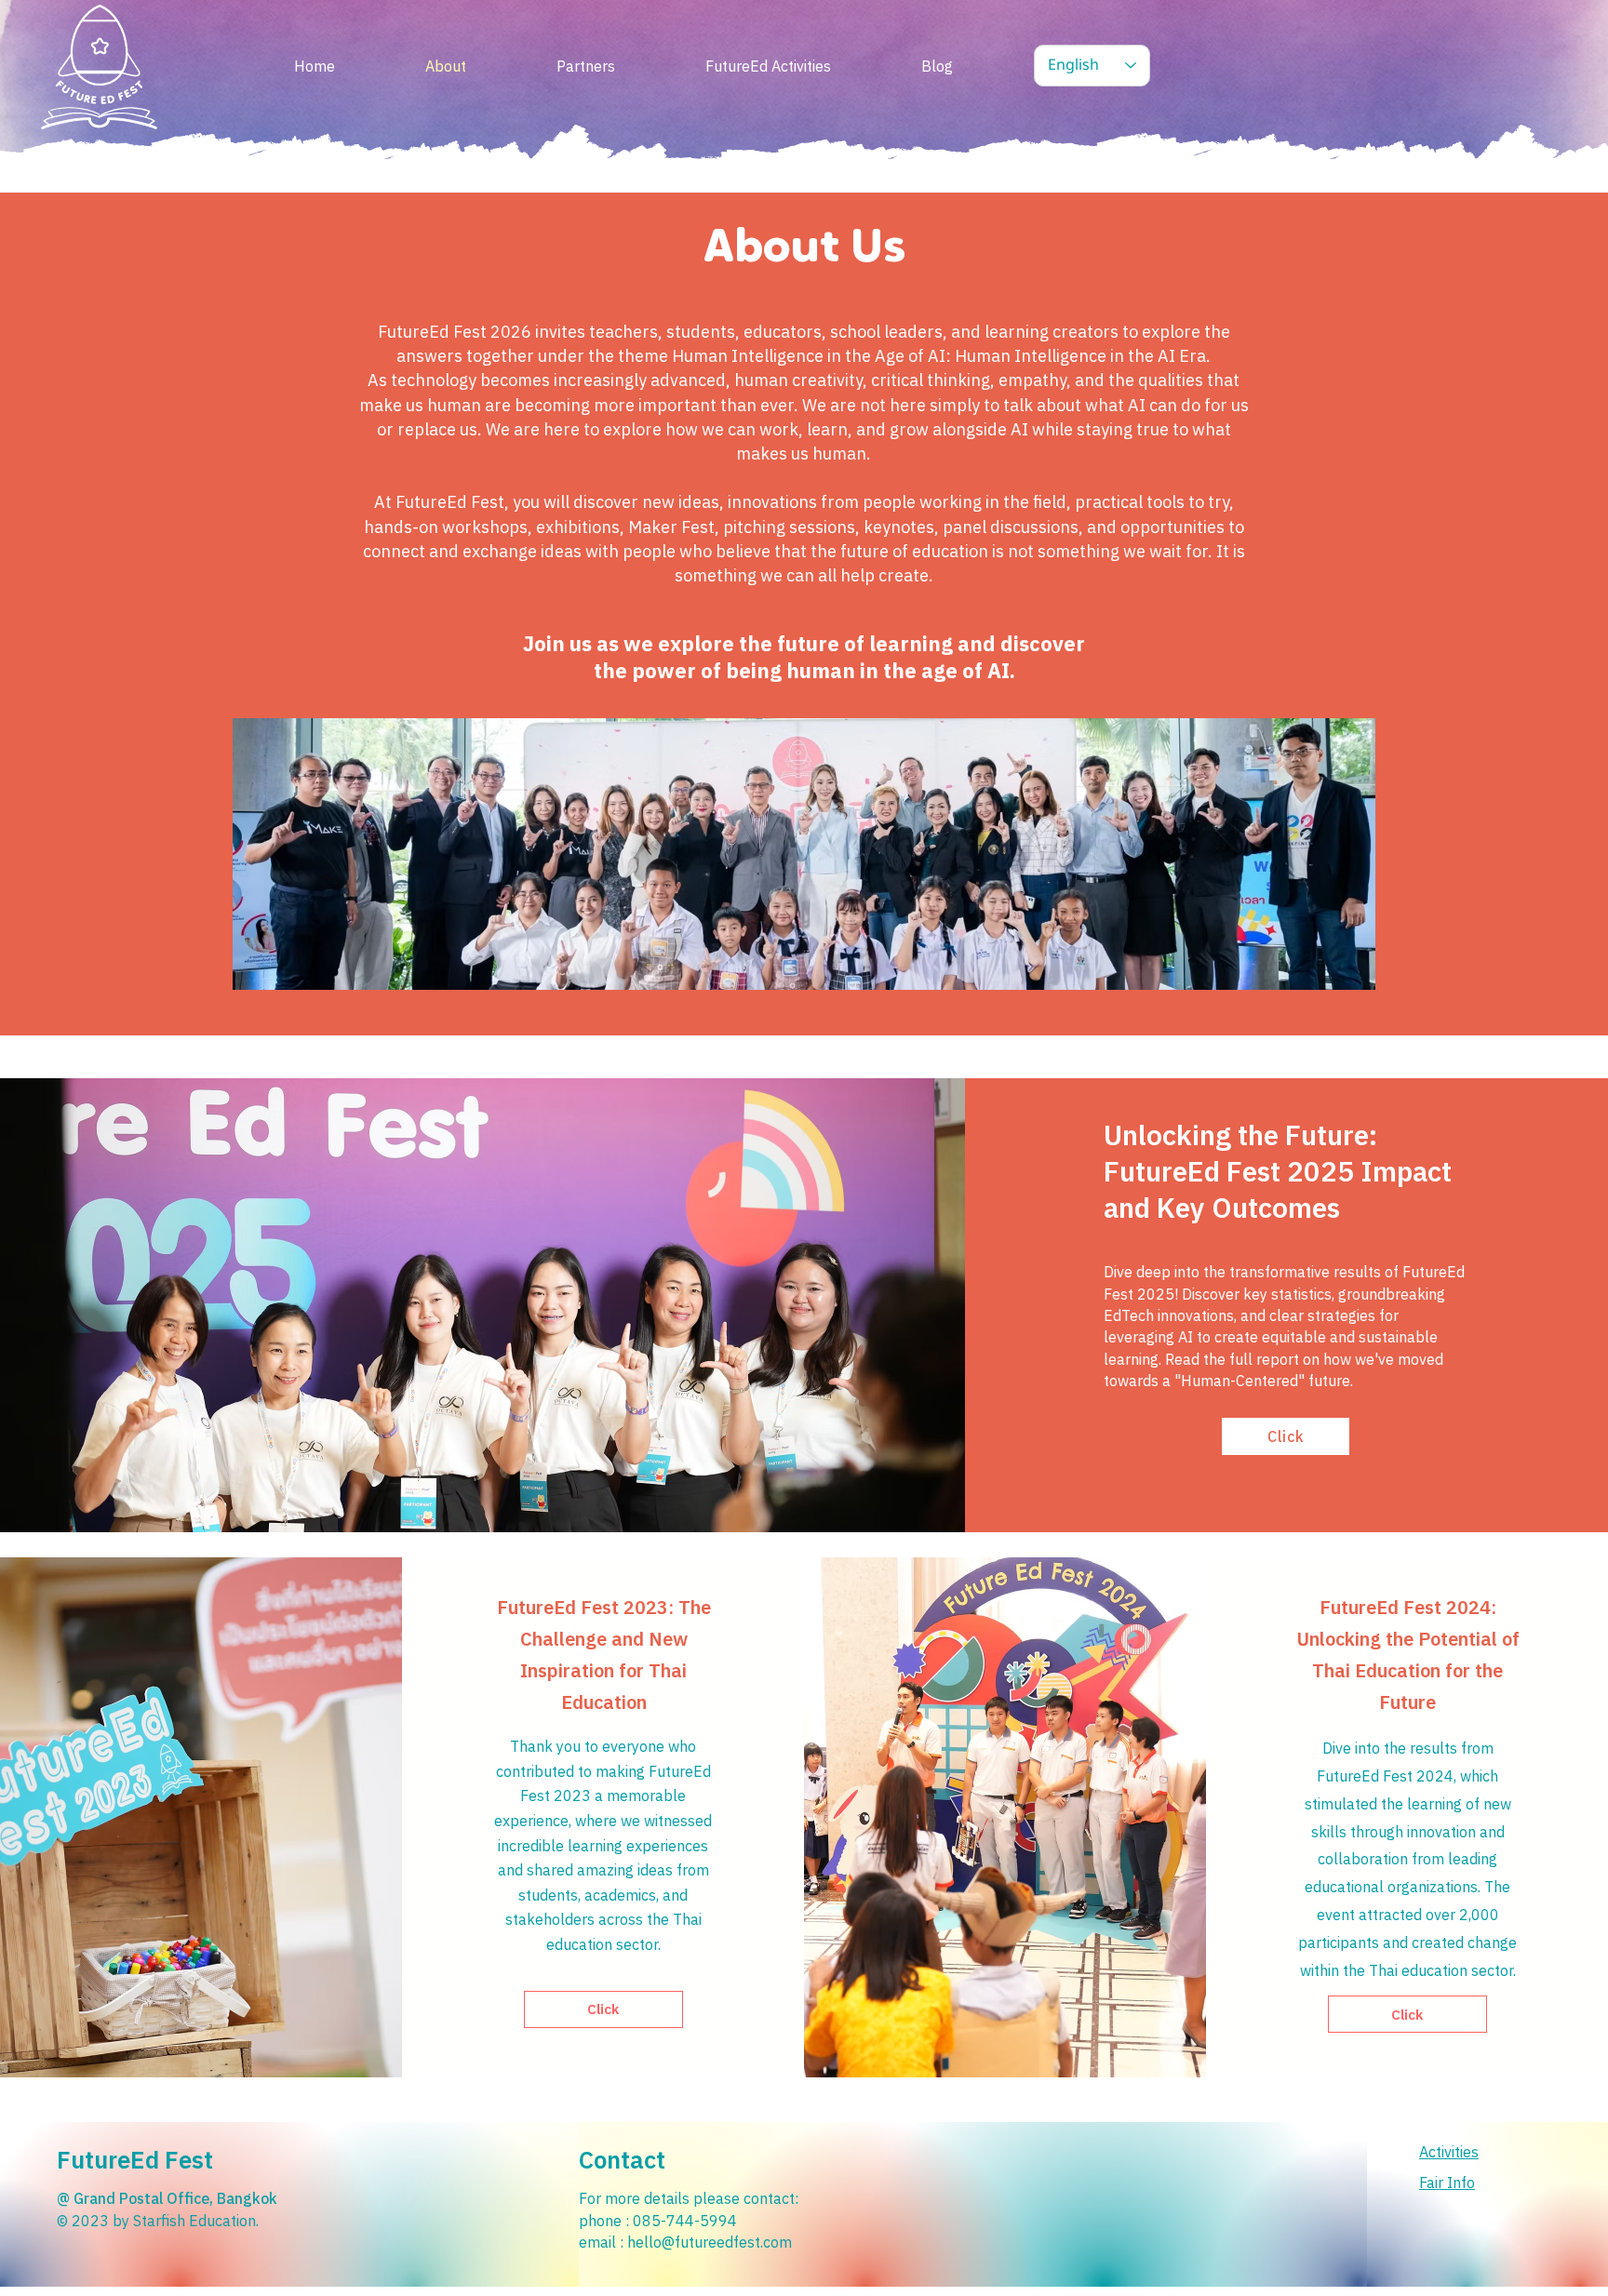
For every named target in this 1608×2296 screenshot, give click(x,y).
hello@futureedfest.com (710, 2242)
